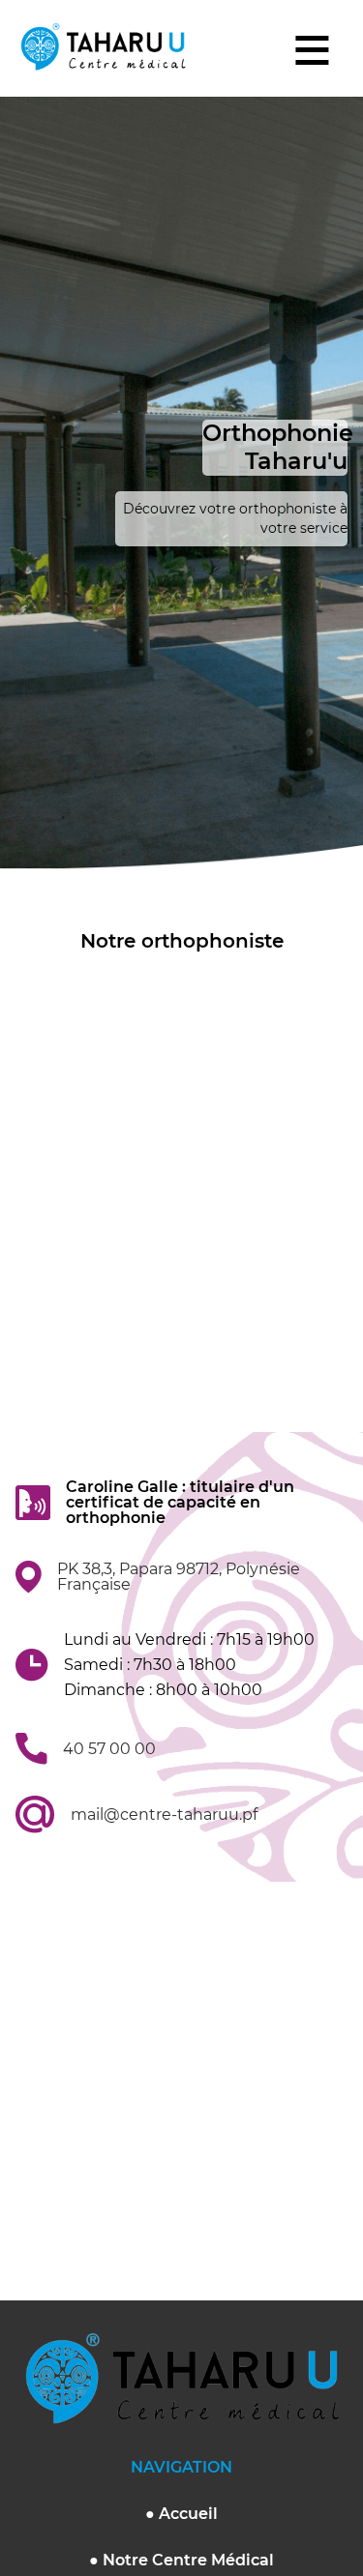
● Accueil (181, 2514)
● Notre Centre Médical (181, 2560)
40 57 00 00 (109, 1749)
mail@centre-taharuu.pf (164, 1815)
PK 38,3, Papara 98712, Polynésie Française (179, 1577)
